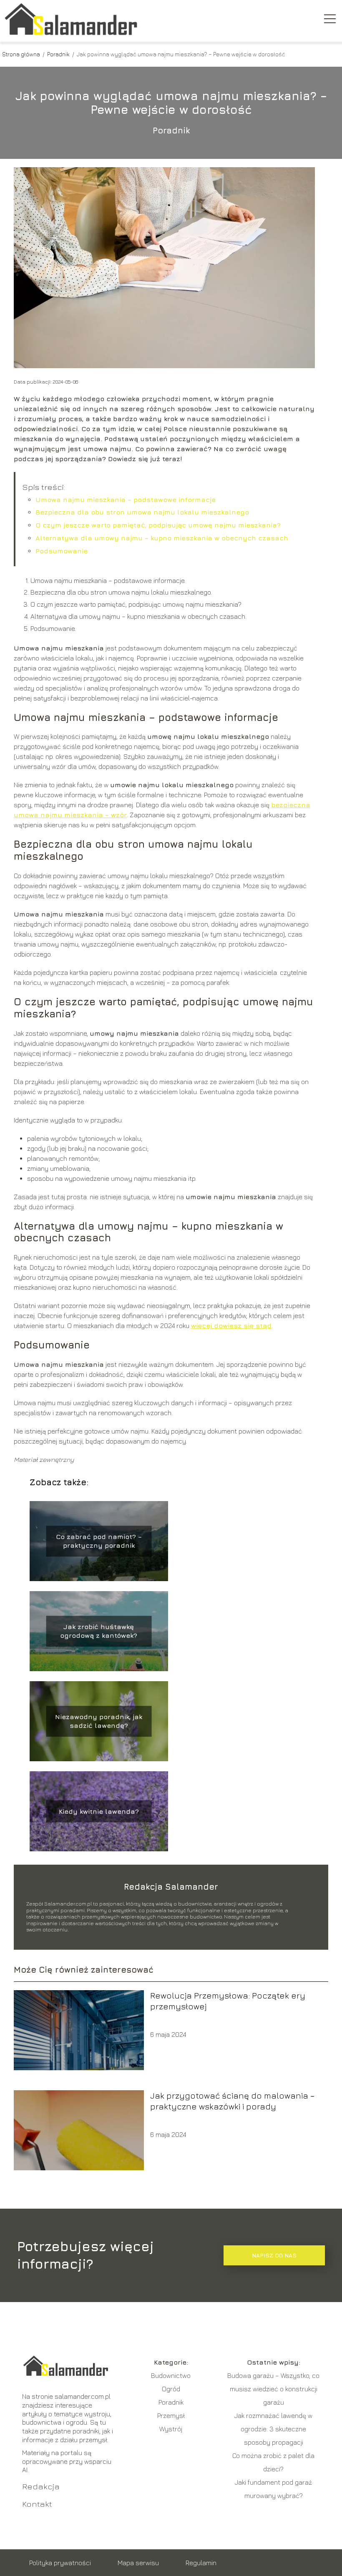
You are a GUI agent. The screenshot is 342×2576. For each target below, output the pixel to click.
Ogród (171, 2389)
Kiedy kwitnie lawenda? (99, 1811)
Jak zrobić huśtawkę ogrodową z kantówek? (99, 1631)
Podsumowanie (62, 551)
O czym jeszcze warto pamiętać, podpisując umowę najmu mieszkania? (158, 525)
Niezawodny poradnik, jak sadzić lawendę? (99, 1721)
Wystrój (171, 2429)
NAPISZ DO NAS (274, 2255)
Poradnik (59, 54)
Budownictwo (171, 2375)
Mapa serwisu (138, 2563)
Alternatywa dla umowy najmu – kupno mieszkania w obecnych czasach (162, 538)
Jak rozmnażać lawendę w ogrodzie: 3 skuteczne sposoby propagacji (273, 2429)
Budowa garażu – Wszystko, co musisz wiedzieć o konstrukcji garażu (273, 2389)
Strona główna (22, 54)
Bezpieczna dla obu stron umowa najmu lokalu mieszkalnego (142, 512)
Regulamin (201, 2563)
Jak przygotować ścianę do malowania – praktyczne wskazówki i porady (232, 2101)
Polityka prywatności (60, 2563)
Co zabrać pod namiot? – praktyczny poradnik (99, 1541)
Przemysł (171, 2415)
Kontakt (37, 2504)
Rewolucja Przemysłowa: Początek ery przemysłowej (228, 2001)
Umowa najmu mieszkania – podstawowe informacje (126, 500)
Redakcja (41, 2486)
